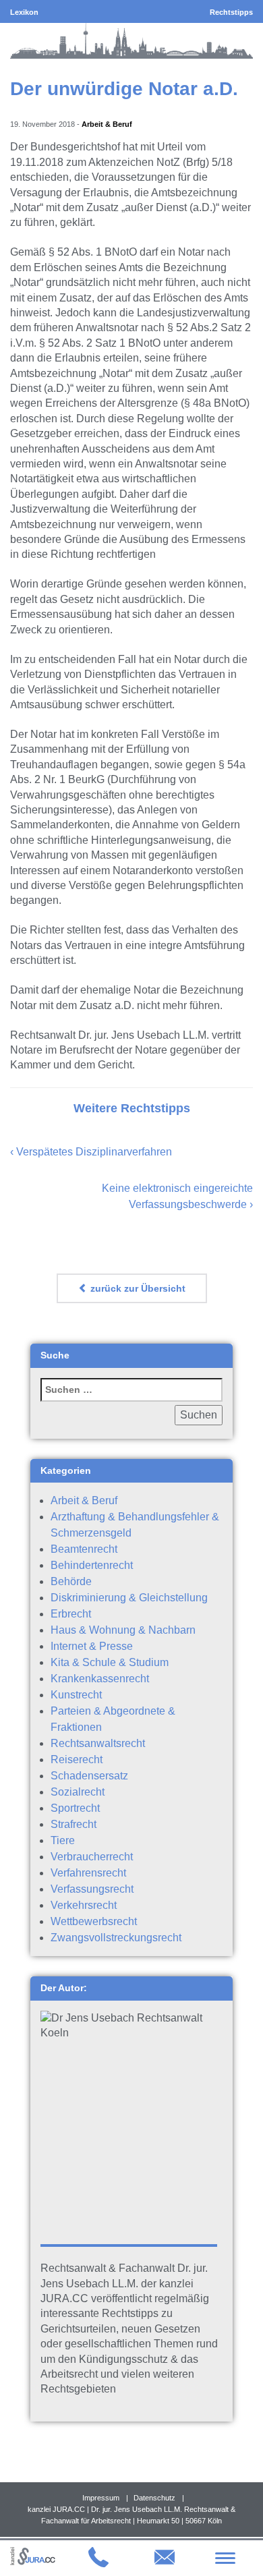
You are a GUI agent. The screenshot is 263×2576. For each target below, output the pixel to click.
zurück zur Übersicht (137, 1288)
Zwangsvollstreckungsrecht (116, 1938)
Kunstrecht (76, 1695)
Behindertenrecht (92, 1565)
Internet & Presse (92, 1646)
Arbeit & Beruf (107, 124)
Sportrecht (75, 1808)
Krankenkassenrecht (100, 1679)
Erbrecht (71, 1614)
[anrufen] (98, 2564)
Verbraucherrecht (92, 1857)
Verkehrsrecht (84, 1905)
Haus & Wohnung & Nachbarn (123, 1630)
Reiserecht (77, 1759)
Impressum (101, 2498)
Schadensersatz (89, 1776)
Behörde (71, 1581)
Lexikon (24, 12)
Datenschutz (154, 2498)
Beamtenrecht (84, 1549)
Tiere (63, 1840)
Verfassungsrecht (92, 1889)
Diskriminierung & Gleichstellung (129, 1598)
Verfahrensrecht (88, 1873)
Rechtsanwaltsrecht (98, 1743)
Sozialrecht (78, 1792)
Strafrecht (74, 1824)
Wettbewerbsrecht (94, 1921)
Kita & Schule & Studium (110, 1662)
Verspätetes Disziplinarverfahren (94, 1152)
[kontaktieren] (165, 2564)
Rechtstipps (231, 12)
